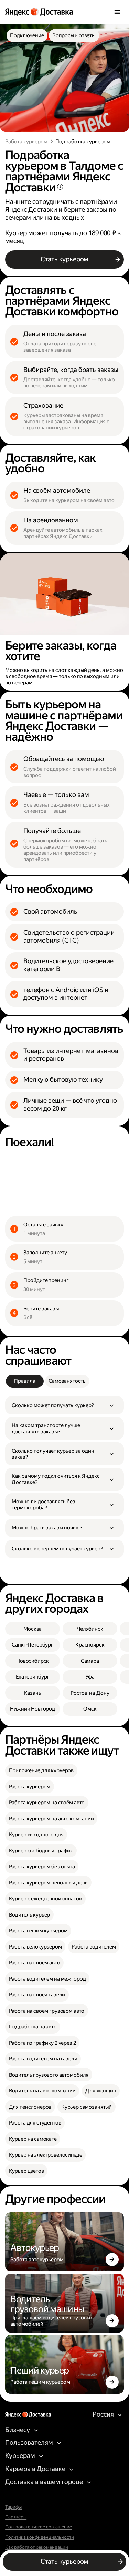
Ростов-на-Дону (90, 1693)
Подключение (27, 35)
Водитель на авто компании (42, 2091)
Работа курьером (26, 142)
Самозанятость (67, 1381)
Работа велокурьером (35, 1947)
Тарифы (13, 2507)
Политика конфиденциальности (40, 2537)
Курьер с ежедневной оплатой (46, 1899)
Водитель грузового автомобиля (49, 2075)
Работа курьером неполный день (49, 1883)
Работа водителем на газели (43, 2059)
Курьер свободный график (41, 1851)
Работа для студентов (35, 2123)
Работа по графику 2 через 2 (42, 2043)
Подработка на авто (33, 2027)
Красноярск (90, 1645)
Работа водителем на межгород (47, 1979)
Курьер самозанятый (87, 2107)
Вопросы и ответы (74, 35)
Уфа (90, 1677)
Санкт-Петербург (33, 1645)
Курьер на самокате (33, 2139)
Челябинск (90, 1629)
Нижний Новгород (33, 1709)
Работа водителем (94, 1947)
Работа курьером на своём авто (47, 1803)
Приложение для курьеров (41, 1770)
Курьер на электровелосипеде (46, 2155)
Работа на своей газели (37, 1995)
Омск (90, 1709)
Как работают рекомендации (37, 2547)
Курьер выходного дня (36, 1835)
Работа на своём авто (35, 1963)
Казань (33, 1693)
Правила (25, 1381)
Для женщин (101, 2091)
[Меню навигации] (117, 12)
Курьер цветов (26, 2171)
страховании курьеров (51, 428)
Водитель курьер (30, 1915)
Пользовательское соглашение (39, 2527)
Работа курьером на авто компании (51, 1819)
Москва (33, 1629)
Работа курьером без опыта (42, 1867)
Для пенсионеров (30, 2107)
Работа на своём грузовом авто (47, 2011)
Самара (90, 1661)
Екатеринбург (33, 1677)
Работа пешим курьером (38, 1931)
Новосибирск (33, 1661)
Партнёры (16, 2517)
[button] (64, 1405)
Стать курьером (64, 259)
